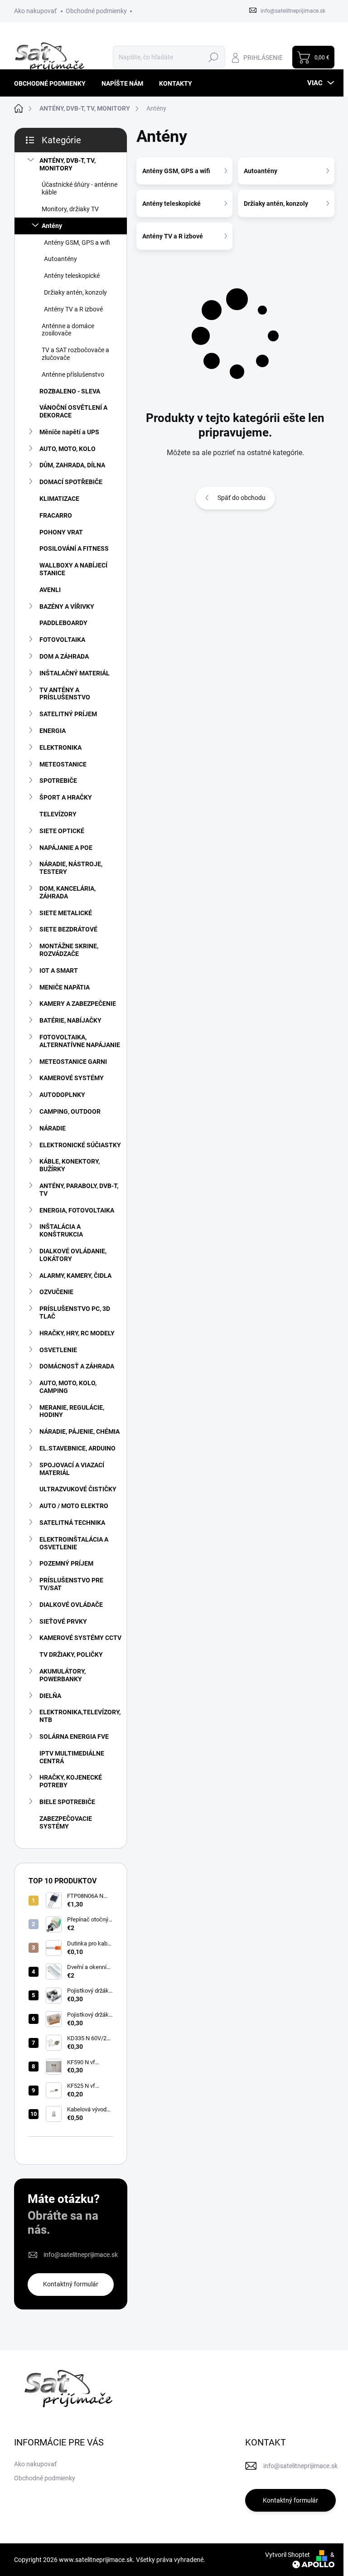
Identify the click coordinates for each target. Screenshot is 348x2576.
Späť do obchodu (242, 498)
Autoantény (60, 259)
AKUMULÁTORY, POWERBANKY (63, 1675)
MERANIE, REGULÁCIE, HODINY (72, 1411)
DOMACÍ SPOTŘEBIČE (71, 482)
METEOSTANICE (63, 764)
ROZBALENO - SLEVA (70, 391)
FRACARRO (56, 515)
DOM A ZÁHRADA (64, 656)
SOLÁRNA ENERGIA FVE (74, 1737)
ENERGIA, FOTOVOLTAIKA (77, 1210)
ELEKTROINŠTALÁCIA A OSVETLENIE (74, 1543)
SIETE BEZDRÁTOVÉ (68, 929)
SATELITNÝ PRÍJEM (68, 714)
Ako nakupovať (35, 11)
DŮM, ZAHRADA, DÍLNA (72, 465)
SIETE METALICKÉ (66, 913)
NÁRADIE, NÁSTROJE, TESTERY (71, 868)
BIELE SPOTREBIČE (67, 1802)
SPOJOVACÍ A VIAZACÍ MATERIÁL (72, 1469)
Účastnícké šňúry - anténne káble (80, 188)
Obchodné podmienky (96, 11)
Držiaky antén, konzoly (75, 292)
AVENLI (50, 590)
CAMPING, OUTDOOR (70, 1111)
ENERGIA (53, 731)
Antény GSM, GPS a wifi (77, 243)
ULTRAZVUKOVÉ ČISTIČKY (78, 1489)
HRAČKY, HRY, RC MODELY (77, 1333)
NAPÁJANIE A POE (66, 848)
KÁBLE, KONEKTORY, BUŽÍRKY (70, 1165)
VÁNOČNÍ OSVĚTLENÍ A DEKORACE (73, 411)
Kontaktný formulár (71, 2284)
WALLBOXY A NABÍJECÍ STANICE (73, 569)
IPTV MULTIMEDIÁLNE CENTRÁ (72, 1757)
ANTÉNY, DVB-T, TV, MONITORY (68, 164)
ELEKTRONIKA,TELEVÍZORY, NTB (80, 1716)
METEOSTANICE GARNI (73, 1062)
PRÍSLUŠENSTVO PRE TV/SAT (71, 1584)
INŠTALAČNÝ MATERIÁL (75, 673)
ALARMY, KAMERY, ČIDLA (75, 1276)
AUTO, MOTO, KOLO (68, 449)
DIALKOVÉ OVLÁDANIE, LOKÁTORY (73, 1255)
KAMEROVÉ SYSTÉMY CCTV (80, 1638)
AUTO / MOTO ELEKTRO (74, 1506)
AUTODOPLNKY (62, 1095)
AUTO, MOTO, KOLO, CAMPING (68, 1387)
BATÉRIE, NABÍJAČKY (70, 1020)
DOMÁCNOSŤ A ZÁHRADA (77, 1366)
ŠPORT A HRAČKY (66, 797)
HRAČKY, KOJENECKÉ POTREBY (71, 1781)
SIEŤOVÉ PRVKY (63, 1621)
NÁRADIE (53, 1128)
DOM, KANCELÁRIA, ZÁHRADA (68, 892)
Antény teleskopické (72, 276)
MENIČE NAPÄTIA (65, 987)
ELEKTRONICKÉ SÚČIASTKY (80, 1145)
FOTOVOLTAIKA (62, 640)
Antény (52, 226)
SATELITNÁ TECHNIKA (72, 1523)
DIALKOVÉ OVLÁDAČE (71, 1605)
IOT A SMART (59, 970)
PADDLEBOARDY (63, 623)
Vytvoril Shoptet (288, 2555)
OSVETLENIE (58, 1350)
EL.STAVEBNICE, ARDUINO (77, 1448)
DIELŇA (50, 1696)
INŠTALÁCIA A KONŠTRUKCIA (61, 1230)
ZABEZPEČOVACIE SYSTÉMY (66, 1822)
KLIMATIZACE (59, 499)
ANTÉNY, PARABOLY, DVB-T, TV (79, 1190)
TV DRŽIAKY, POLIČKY (71, 1654)
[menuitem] (53, 83)
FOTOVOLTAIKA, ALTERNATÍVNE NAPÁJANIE (80, 1041)
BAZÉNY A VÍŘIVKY (67, 606)
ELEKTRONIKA (60, 747)
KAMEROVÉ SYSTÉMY (72, 1078)
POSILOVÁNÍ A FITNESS (74, 548)
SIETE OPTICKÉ (62, 831)
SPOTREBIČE (58, 781)
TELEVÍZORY (58, 814)
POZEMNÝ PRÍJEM (66, 1563)
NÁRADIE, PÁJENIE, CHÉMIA (80, 1431)
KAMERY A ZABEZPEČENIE (78, 1004)
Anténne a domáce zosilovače (68, 330)
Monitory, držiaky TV (70, 209)
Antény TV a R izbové (73, 309)
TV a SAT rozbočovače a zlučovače (75, 354)
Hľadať (214, 57)
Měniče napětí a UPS (69, 432)
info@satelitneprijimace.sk (81, 2255)
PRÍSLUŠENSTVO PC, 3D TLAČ (75, 1312)
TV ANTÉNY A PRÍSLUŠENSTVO (65, 694)
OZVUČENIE (56, 1292)
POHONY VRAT (61, 532)
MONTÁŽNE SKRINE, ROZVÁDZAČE (69, 950)
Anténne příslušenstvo (73, 374)
